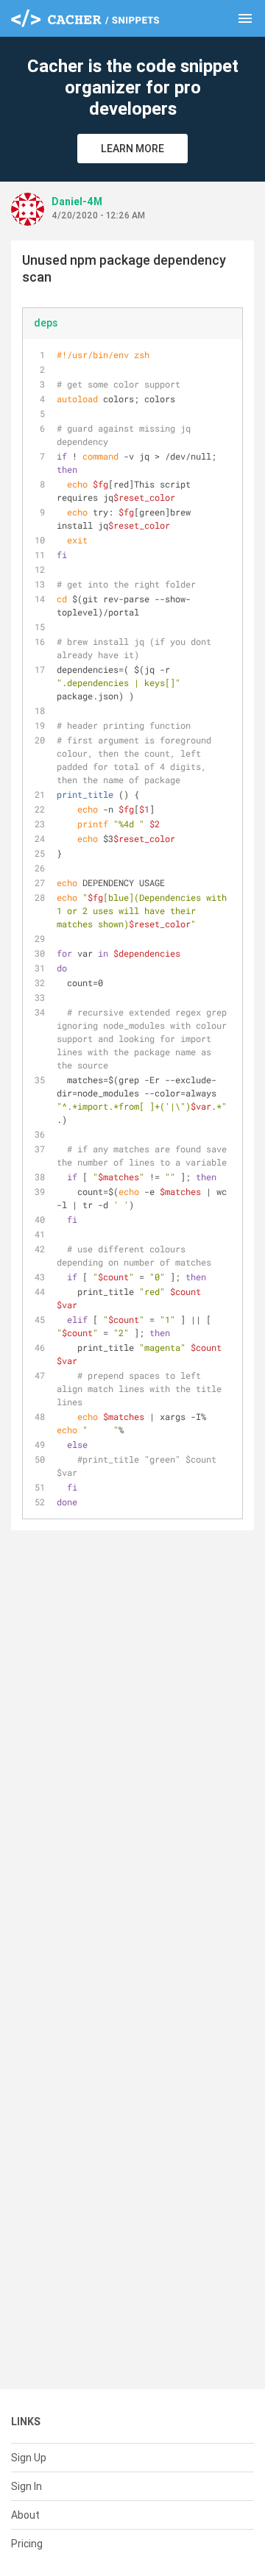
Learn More (132, 149)
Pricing (27, 2544)
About (25, 2515)
